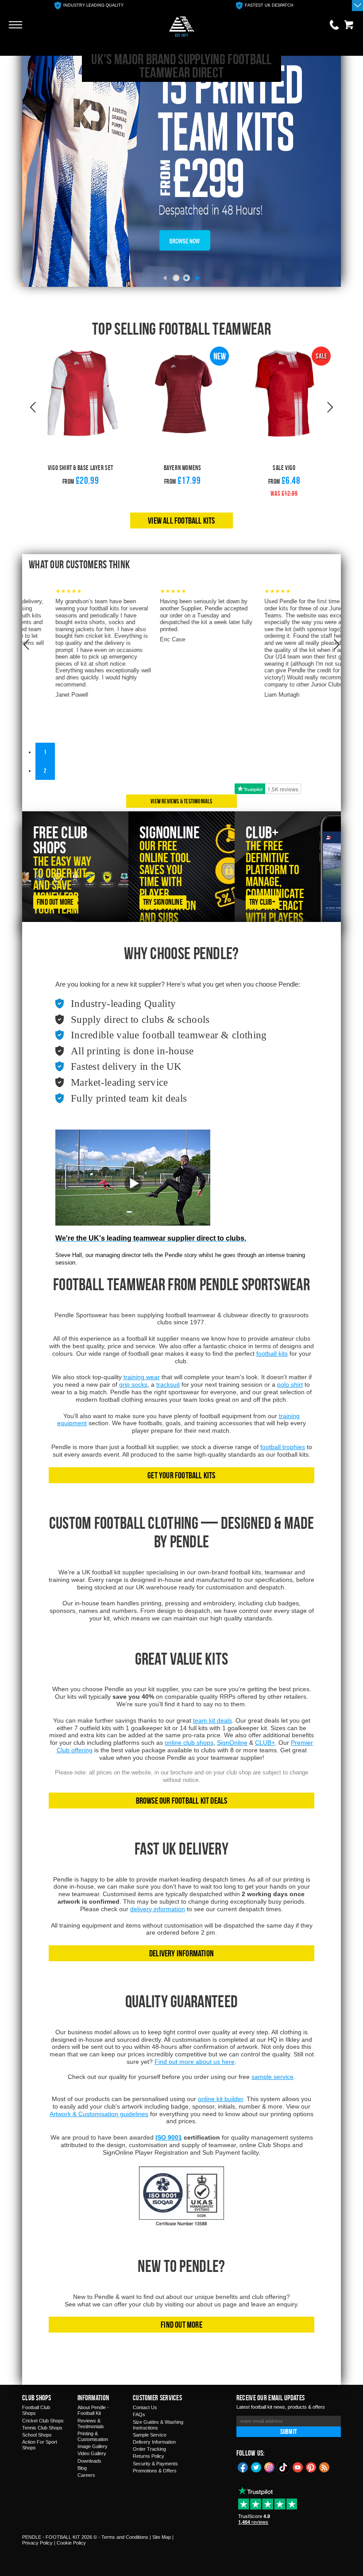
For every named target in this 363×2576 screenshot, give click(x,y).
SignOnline (232, 1743)
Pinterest (311, 2467)
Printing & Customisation (93, 2436)
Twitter (256, 2467)
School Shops (37, 2435)
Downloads (89, 2461)
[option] (89, 6)
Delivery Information (181, 1953)
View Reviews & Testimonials (181, 801)
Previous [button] (33, 408)
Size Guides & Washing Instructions (158, 2425)
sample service (272, 2077)
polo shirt (290, 1384)
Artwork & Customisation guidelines (99, 2114)
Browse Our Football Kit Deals (182, 1800)
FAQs (139, 2414)
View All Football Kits (181, 520)
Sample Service (150, 2435)
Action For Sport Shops (40, 2445)
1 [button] (45, 752)
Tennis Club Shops (42, 2428)
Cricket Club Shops (43, 2421)
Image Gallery (93, 2446)
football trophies (283, 1447)
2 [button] (45, 770)
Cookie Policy (71, 2543)
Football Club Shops (36, 2410)
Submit (289, 2431)
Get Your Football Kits (181, 1475)
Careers (86, 2475)
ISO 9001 (169, 2137)
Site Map (162, 2537)
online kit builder (220, 2099)
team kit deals (212, 1720)
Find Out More (181, 2324)
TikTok (284, 2467)
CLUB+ (265, 1743)
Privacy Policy (37, 2543)
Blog (82, 2468)
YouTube (298, 2467)
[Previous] (165, 278)
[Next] (198, 278)
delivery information (158, 1909)
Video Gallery (92, 2453)
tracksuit (168, 1384)
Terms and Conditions (125, 2537)
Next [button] (330, 408)
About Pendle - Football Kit (93, 2410)
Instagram (270, 2467)
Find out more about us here (195, 2062)
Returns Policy (149, 2456)
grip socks (133, 1384)
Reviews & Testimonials (91, 2424)
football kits (272, 1354)
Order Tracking (149, 2449)
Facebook (243, 2467)
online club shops (189, 1743)
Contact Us (145, 2407)
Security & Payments (155, 2464)
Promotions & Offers (155, 2471)
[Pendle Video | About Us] (133, 1190)
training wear (142, 1377)
